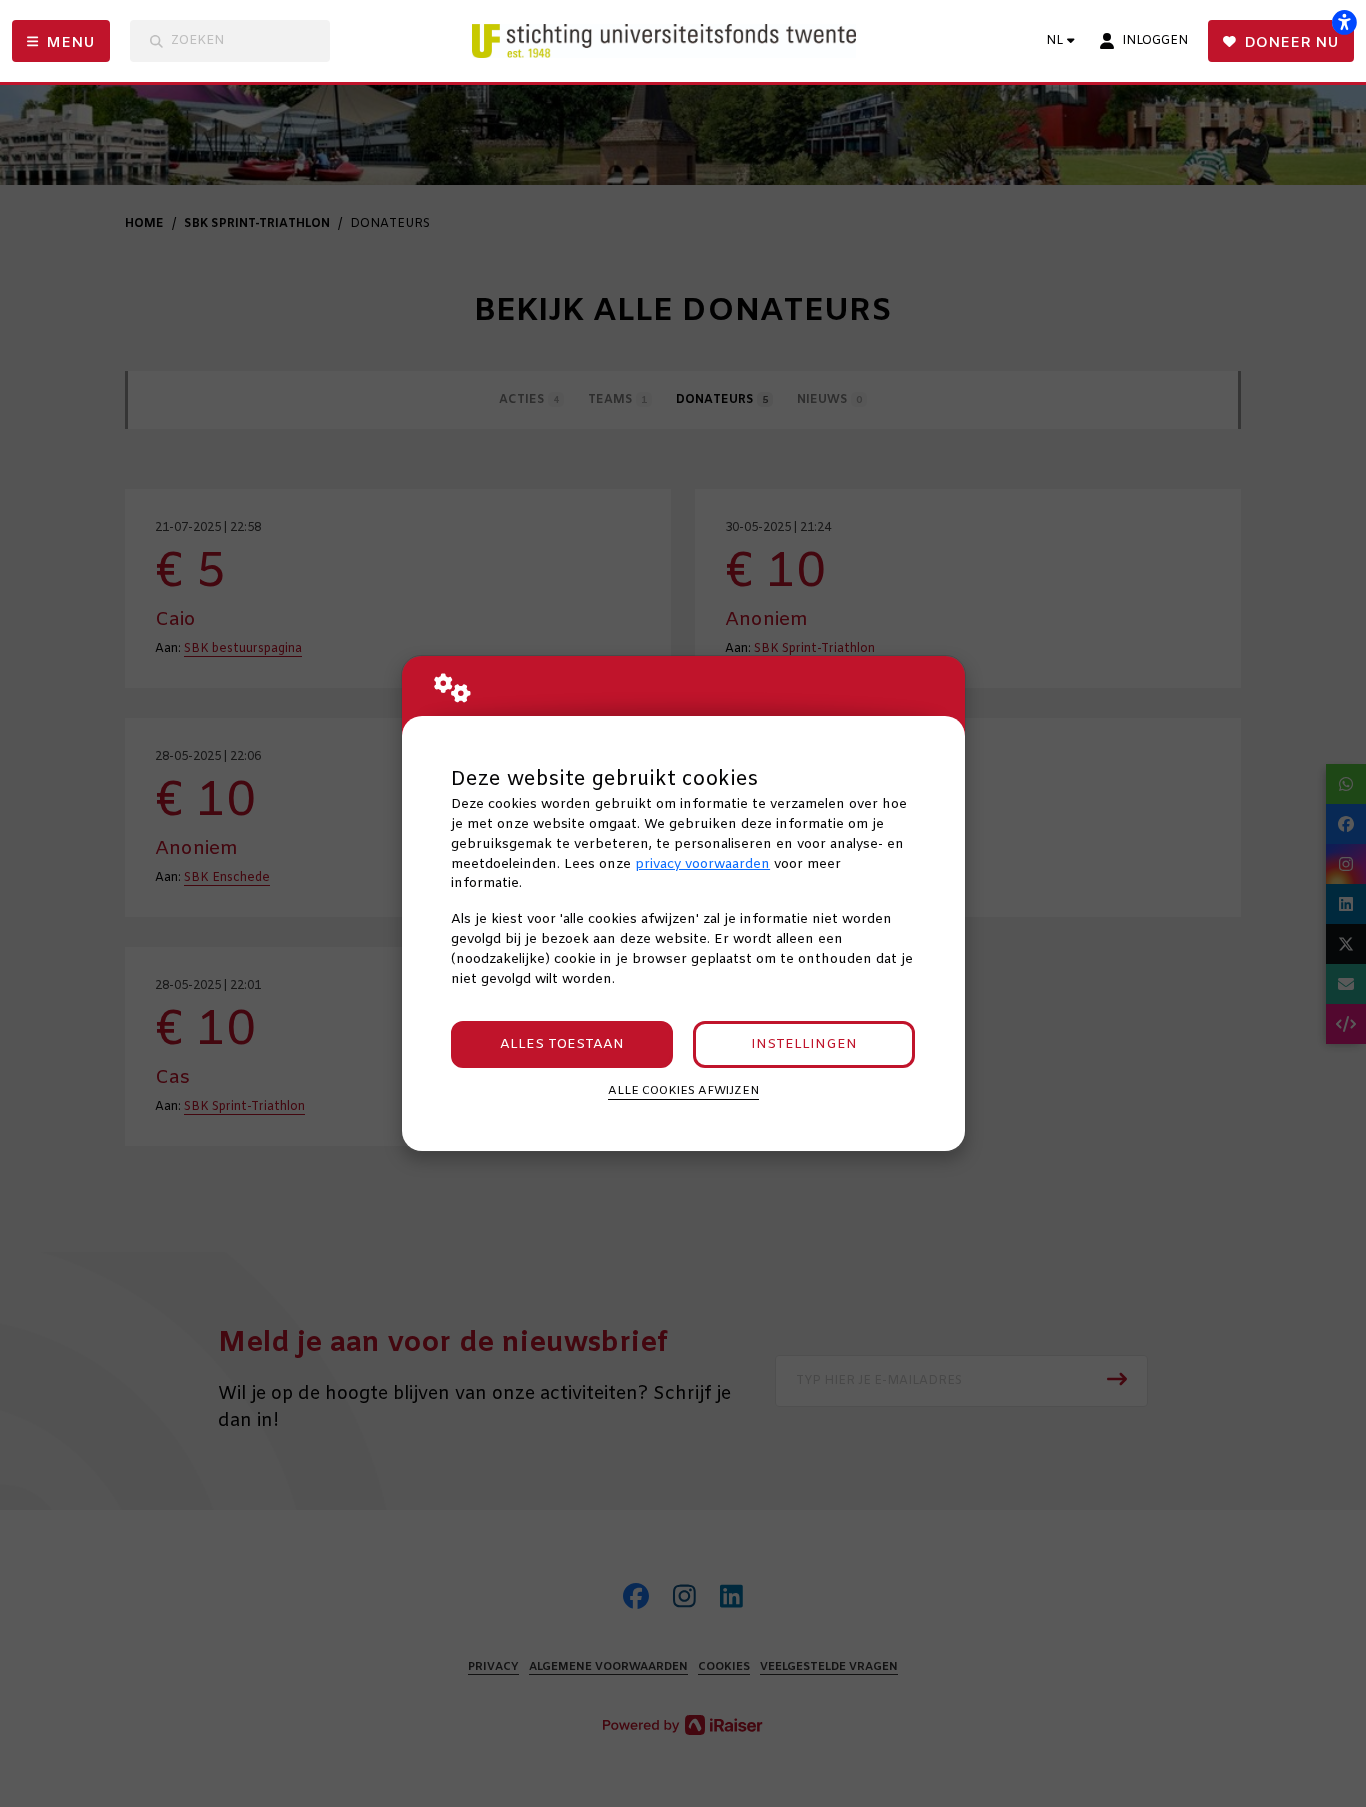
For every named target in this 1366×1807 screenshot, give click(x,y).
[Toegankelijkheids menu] (1344, 22)
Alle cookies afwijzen (683, 1091)
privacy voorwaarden (702, 864)
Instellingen (804, 1044)
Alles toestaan (562, 1044)
